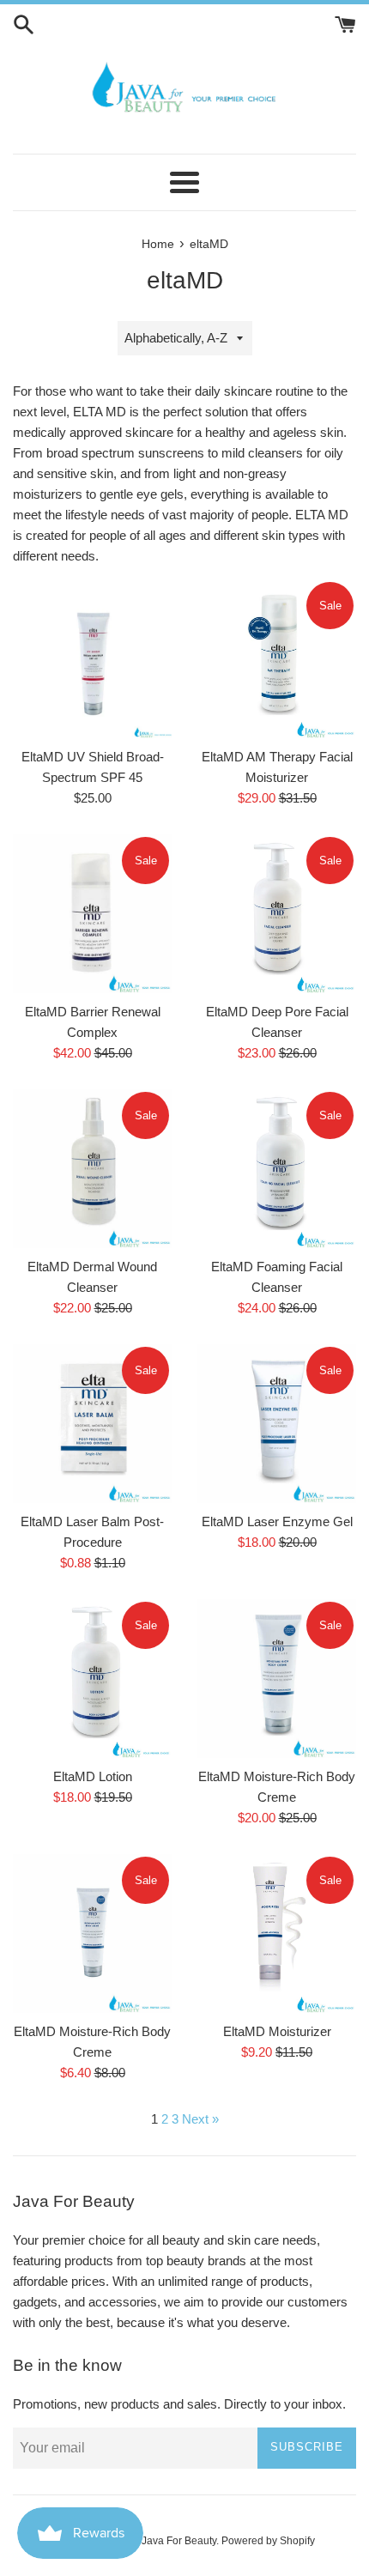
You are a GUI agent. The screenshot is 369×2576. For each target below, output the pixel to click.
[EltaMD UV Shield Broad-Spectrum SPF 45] (92, 659)
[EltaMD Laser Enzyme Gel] (277, 1424)
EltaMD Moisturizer (277, 2031)
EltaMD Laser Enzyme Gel (277, 1521)
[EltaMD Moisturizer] (277, 1934)
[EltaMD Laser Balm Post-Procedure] (92, 1424)
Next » (200, 2119)
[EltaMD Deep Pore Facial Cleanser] (277, 914)
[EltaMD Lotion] (92, 1679)
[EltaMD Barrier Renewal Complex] (92, 914)
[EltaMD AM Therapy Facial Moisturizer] (277, 659)
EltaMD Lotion (93, 1776)
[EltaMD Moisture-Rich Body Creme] (277, 1679)
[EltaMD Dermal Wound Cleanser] (92, 1169)
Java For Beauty (179, 2541)
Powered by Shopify (268, 2541)
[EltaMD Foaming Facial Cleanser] (277, 1169)
